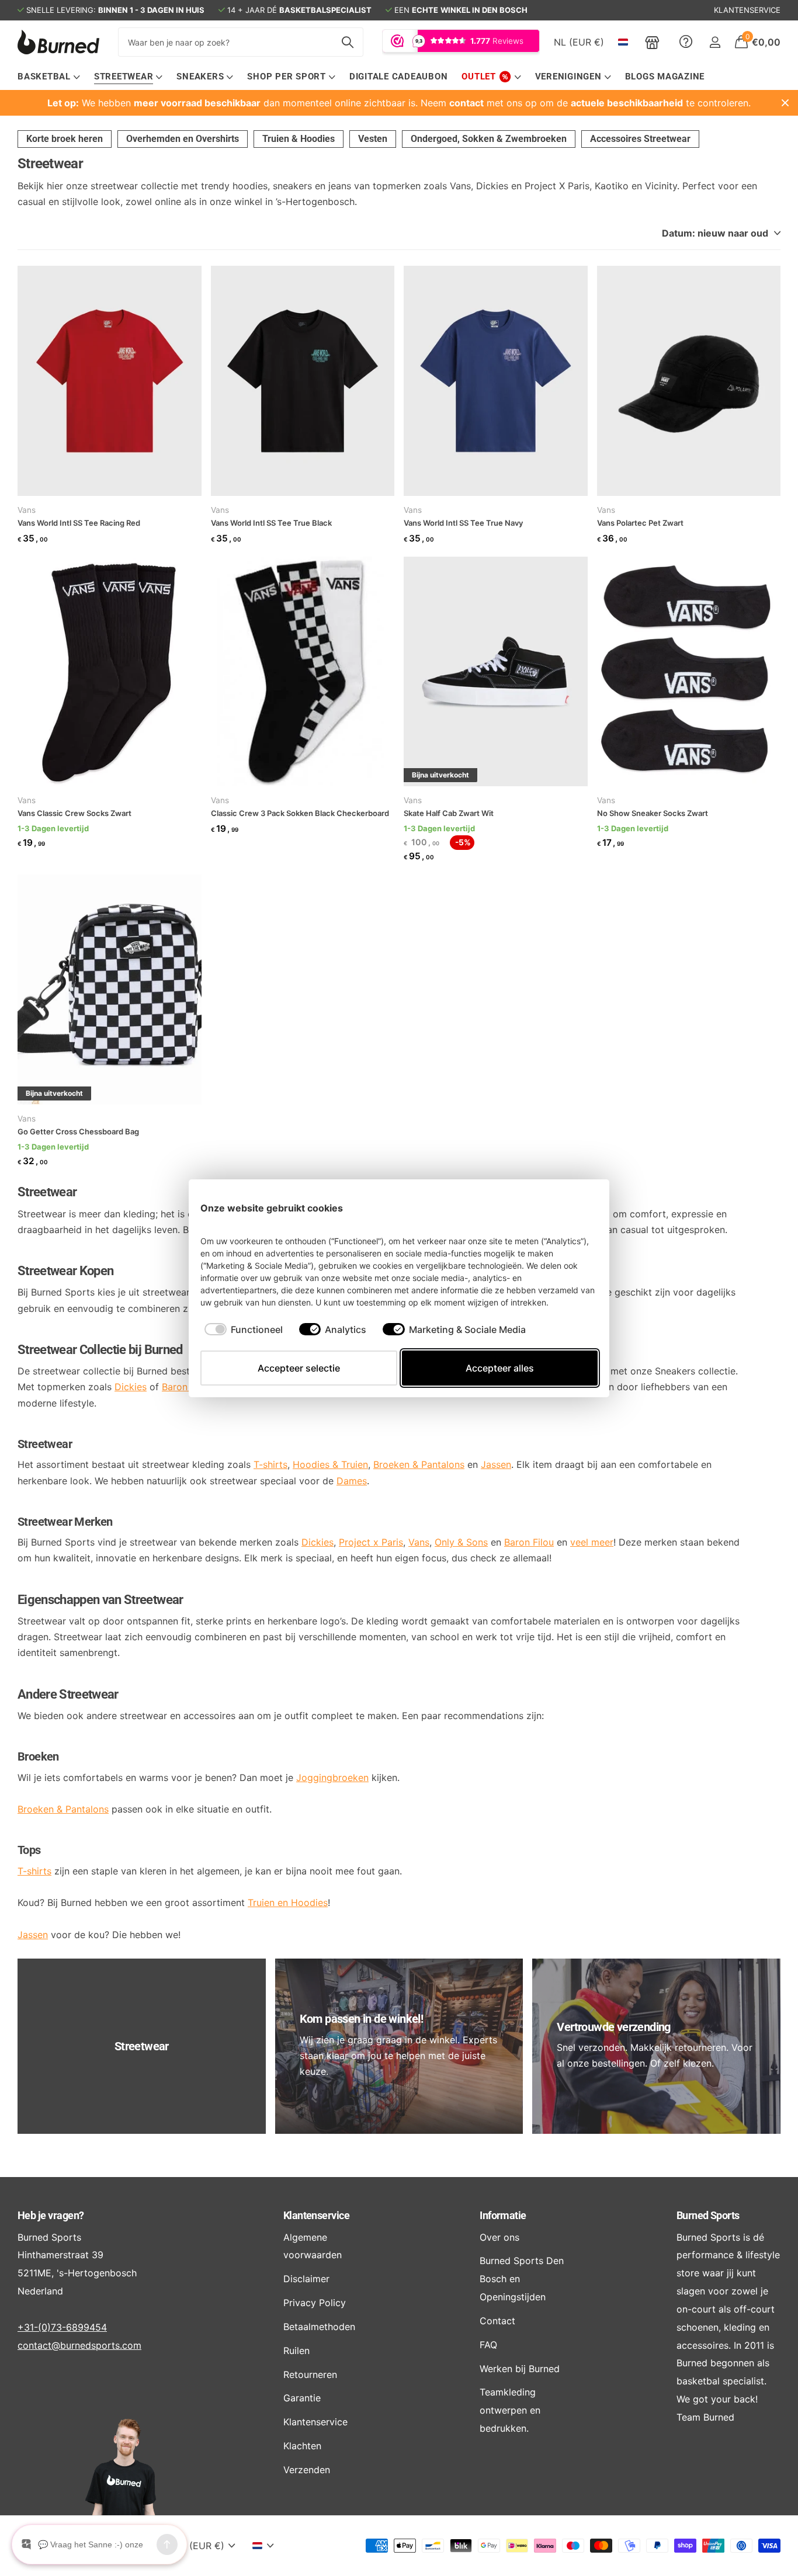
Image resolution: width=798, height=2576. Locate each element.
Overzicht (571, 1208)
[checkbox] (244, 1329)
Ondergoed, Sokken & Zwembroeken (489, 139)
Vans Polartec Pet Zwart (640, 523)
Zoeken (347, 42)
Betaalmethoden (319, 2327)
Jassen (33, 1935)
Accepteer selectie (299, 1368)
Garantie (302, 2398)
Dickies (131, 1387)
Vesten (373, 139)
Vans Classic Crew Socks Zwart (74, 813)
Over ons (499, 2237)
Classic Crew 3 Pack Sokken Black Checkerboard (300, 813)
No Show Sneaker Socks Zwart (653, 813)
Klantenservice (316, 2215)
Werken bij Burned (520, 2369)
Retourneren (310, 2374)
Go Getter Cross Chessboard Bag (78, 1131)
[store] (652, 42)
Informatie (503, 2215)
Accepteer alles (500, 1368)
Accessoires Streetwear (640, 139)
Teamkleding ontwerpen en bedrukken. (510, 2410)
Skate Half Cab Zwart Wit (449, 813)
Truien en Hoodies (288, 1903)
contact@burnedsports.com (79, 2345)
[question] (686, 42)
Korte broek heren (65, 139)
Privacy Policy (315, 2303)
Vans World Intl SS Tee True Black (271, 523)
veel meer (592, 1542)
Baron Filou (187, 1387)
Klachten (302, 2446)
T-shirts (34, 1871)
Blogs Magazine (665, 77)
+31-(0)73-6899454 (62, 2327)
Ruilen (296, 2351)
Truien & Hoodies (299, 139)
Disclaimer (306, 2279)
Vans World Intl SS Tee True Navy (463, 523)
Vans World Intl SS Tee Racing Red (79, 523)
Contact (497, 2321)
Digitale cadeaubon (399, 77)
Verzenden (307, 2470)
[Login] (715, 42)
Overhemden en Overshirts (183, 139)
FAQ (488, 2345)
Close (785, 103)
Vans (27, 510)
